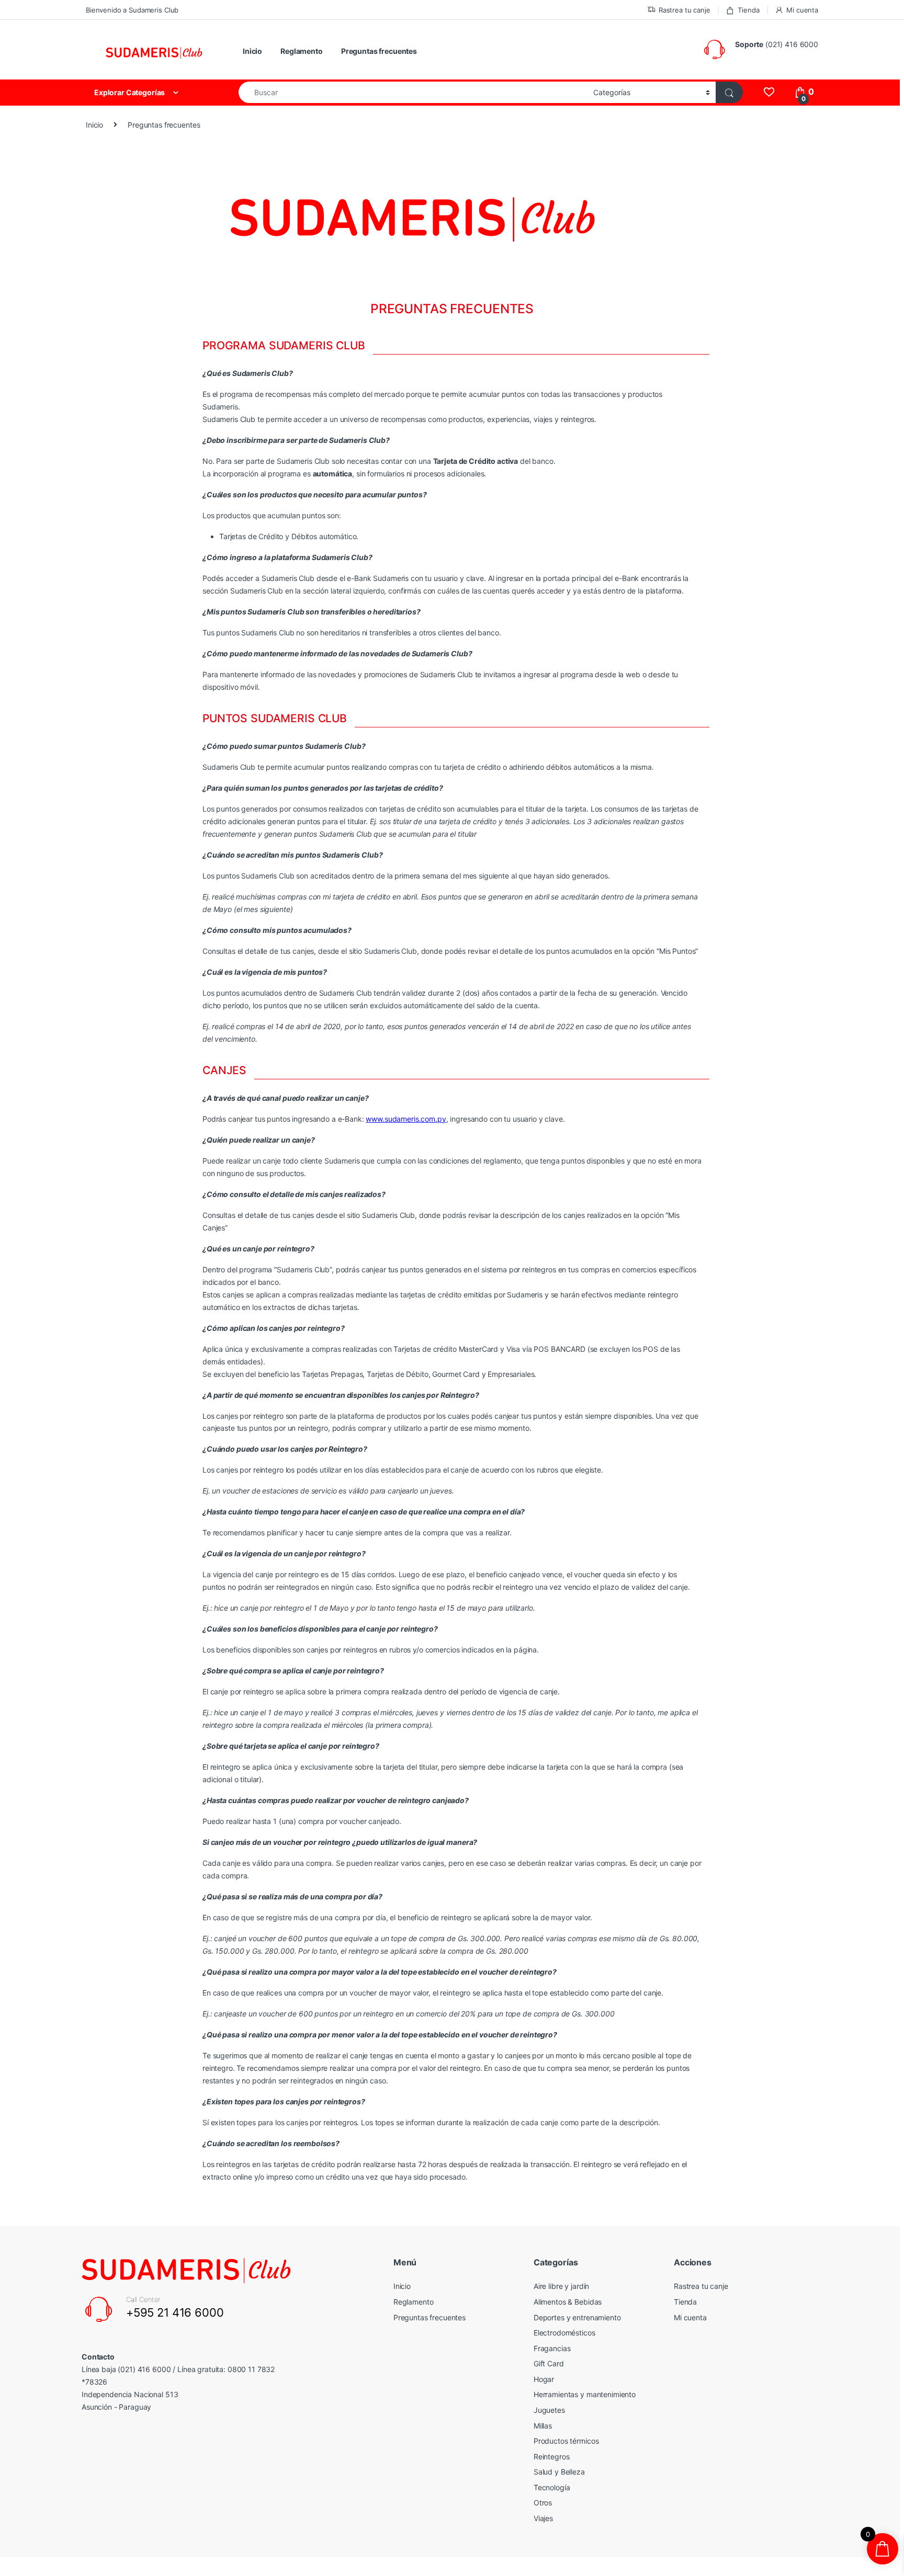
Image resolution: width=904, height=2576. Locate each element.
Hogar (544, 2379)
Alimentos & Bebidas (568, 2302)
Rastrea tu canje (685, 10)
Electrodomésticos (564, 2333)
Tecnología (552, 2487)
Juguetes (549, 2410)
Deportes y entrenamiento (577, 2317)
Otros (543, 2503)
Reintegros (552, 2457)
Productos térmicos (566, 2441)
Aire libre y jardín (561, 2286)
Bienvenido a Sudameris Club (132, 10)
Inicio (252, 51)
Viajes (543, 2518)
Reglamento (302, 51)
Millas (543, 2426)
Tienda (748, 10)
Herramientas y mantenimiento (585, 2394)
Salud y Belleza (559, 2472)
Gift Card (549, 2363)
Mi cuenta (802, 10)
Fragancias (552, 2348)
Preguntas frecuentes (379, 51)
